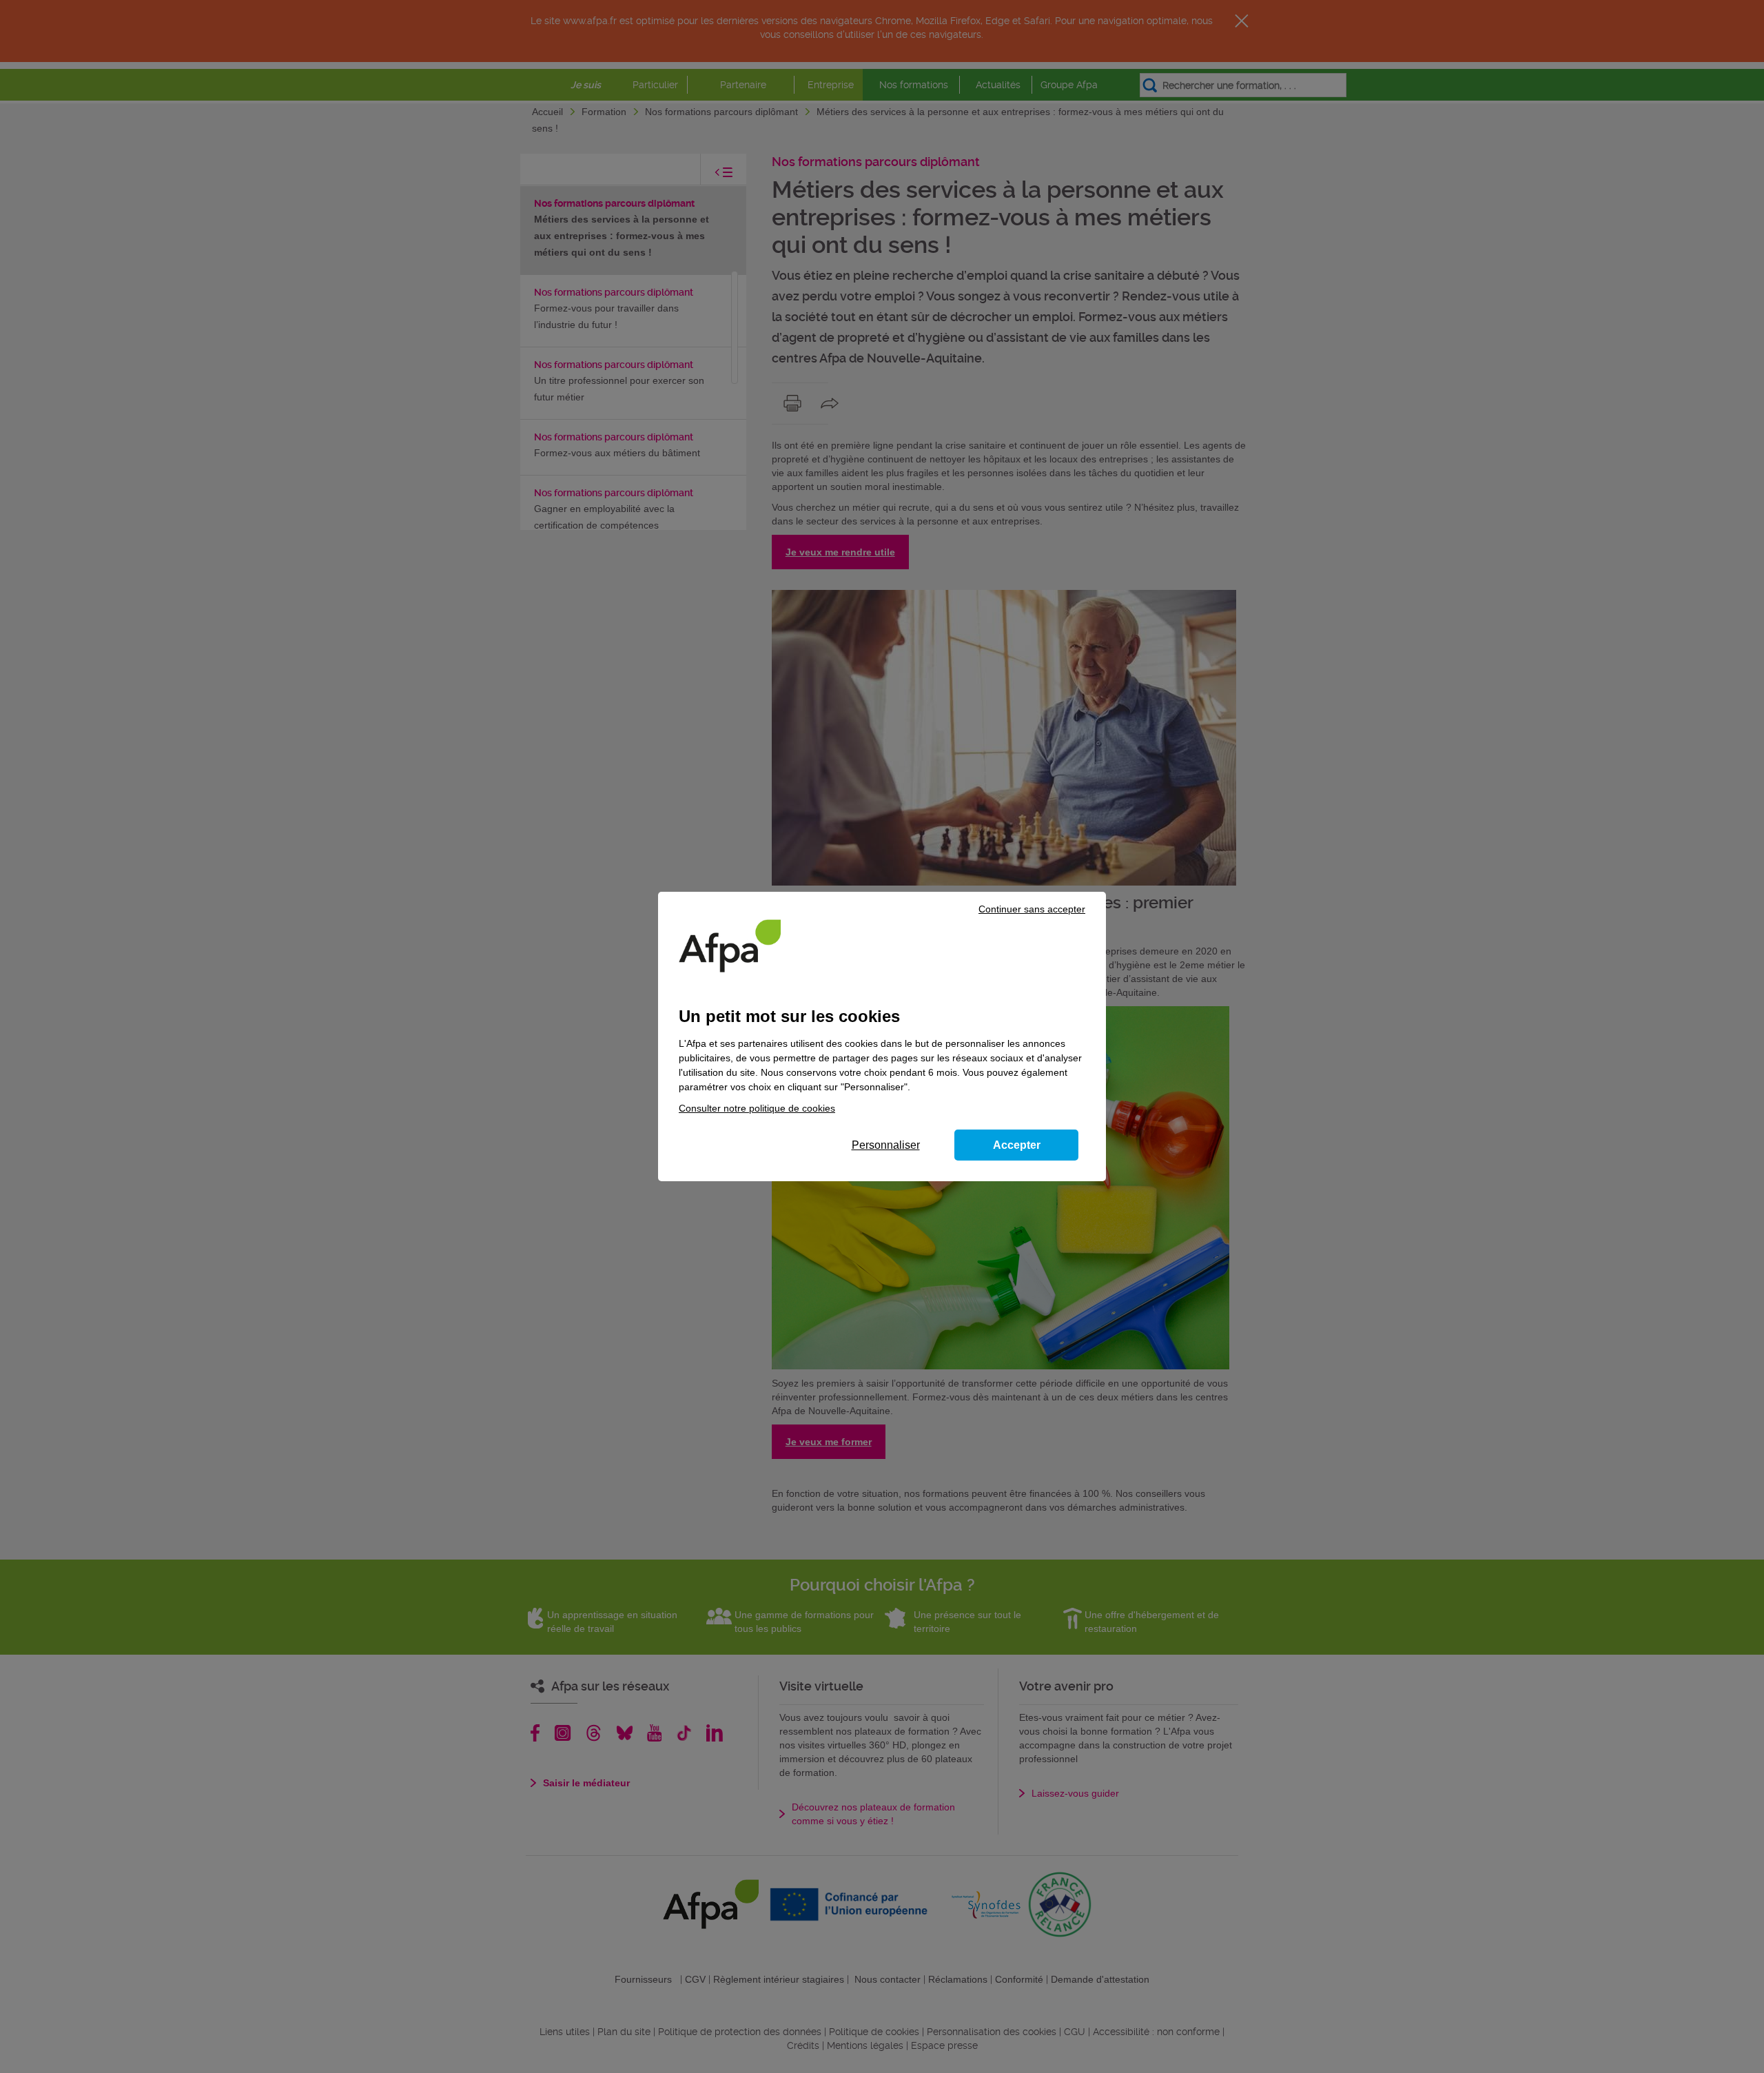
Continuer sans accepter (1032, 909)
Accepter (1017, 1145)
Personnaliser (886, 1145)
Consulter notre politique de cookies (757, 1108)
